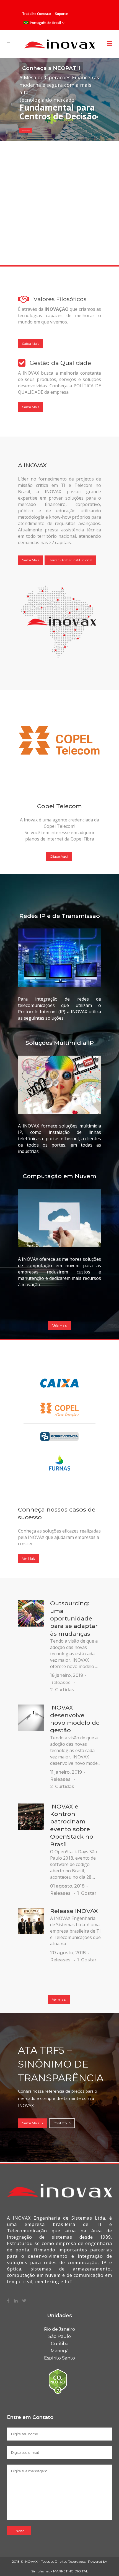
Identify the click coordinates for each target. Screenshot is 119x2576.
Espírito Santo (59, 2358)
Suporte (61, 14)
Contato (60, 2123)
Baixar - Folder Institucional (70, 560)
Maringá (60, 2351)
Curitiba (60, 2344)
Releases (60, 1683)
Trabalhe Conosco (37, 14)
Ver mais (59, 1999)
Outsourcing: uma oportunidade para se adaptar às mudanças (74, 1618)
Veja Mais (59, 1325)
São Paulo (60, 2336)
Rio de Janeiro (59, 2329)
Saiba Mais (26, 131)
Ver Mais (29, 1558)
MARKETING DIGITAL (71, 2571)
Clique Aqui (59, 856)
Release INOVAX (74, 1911)
